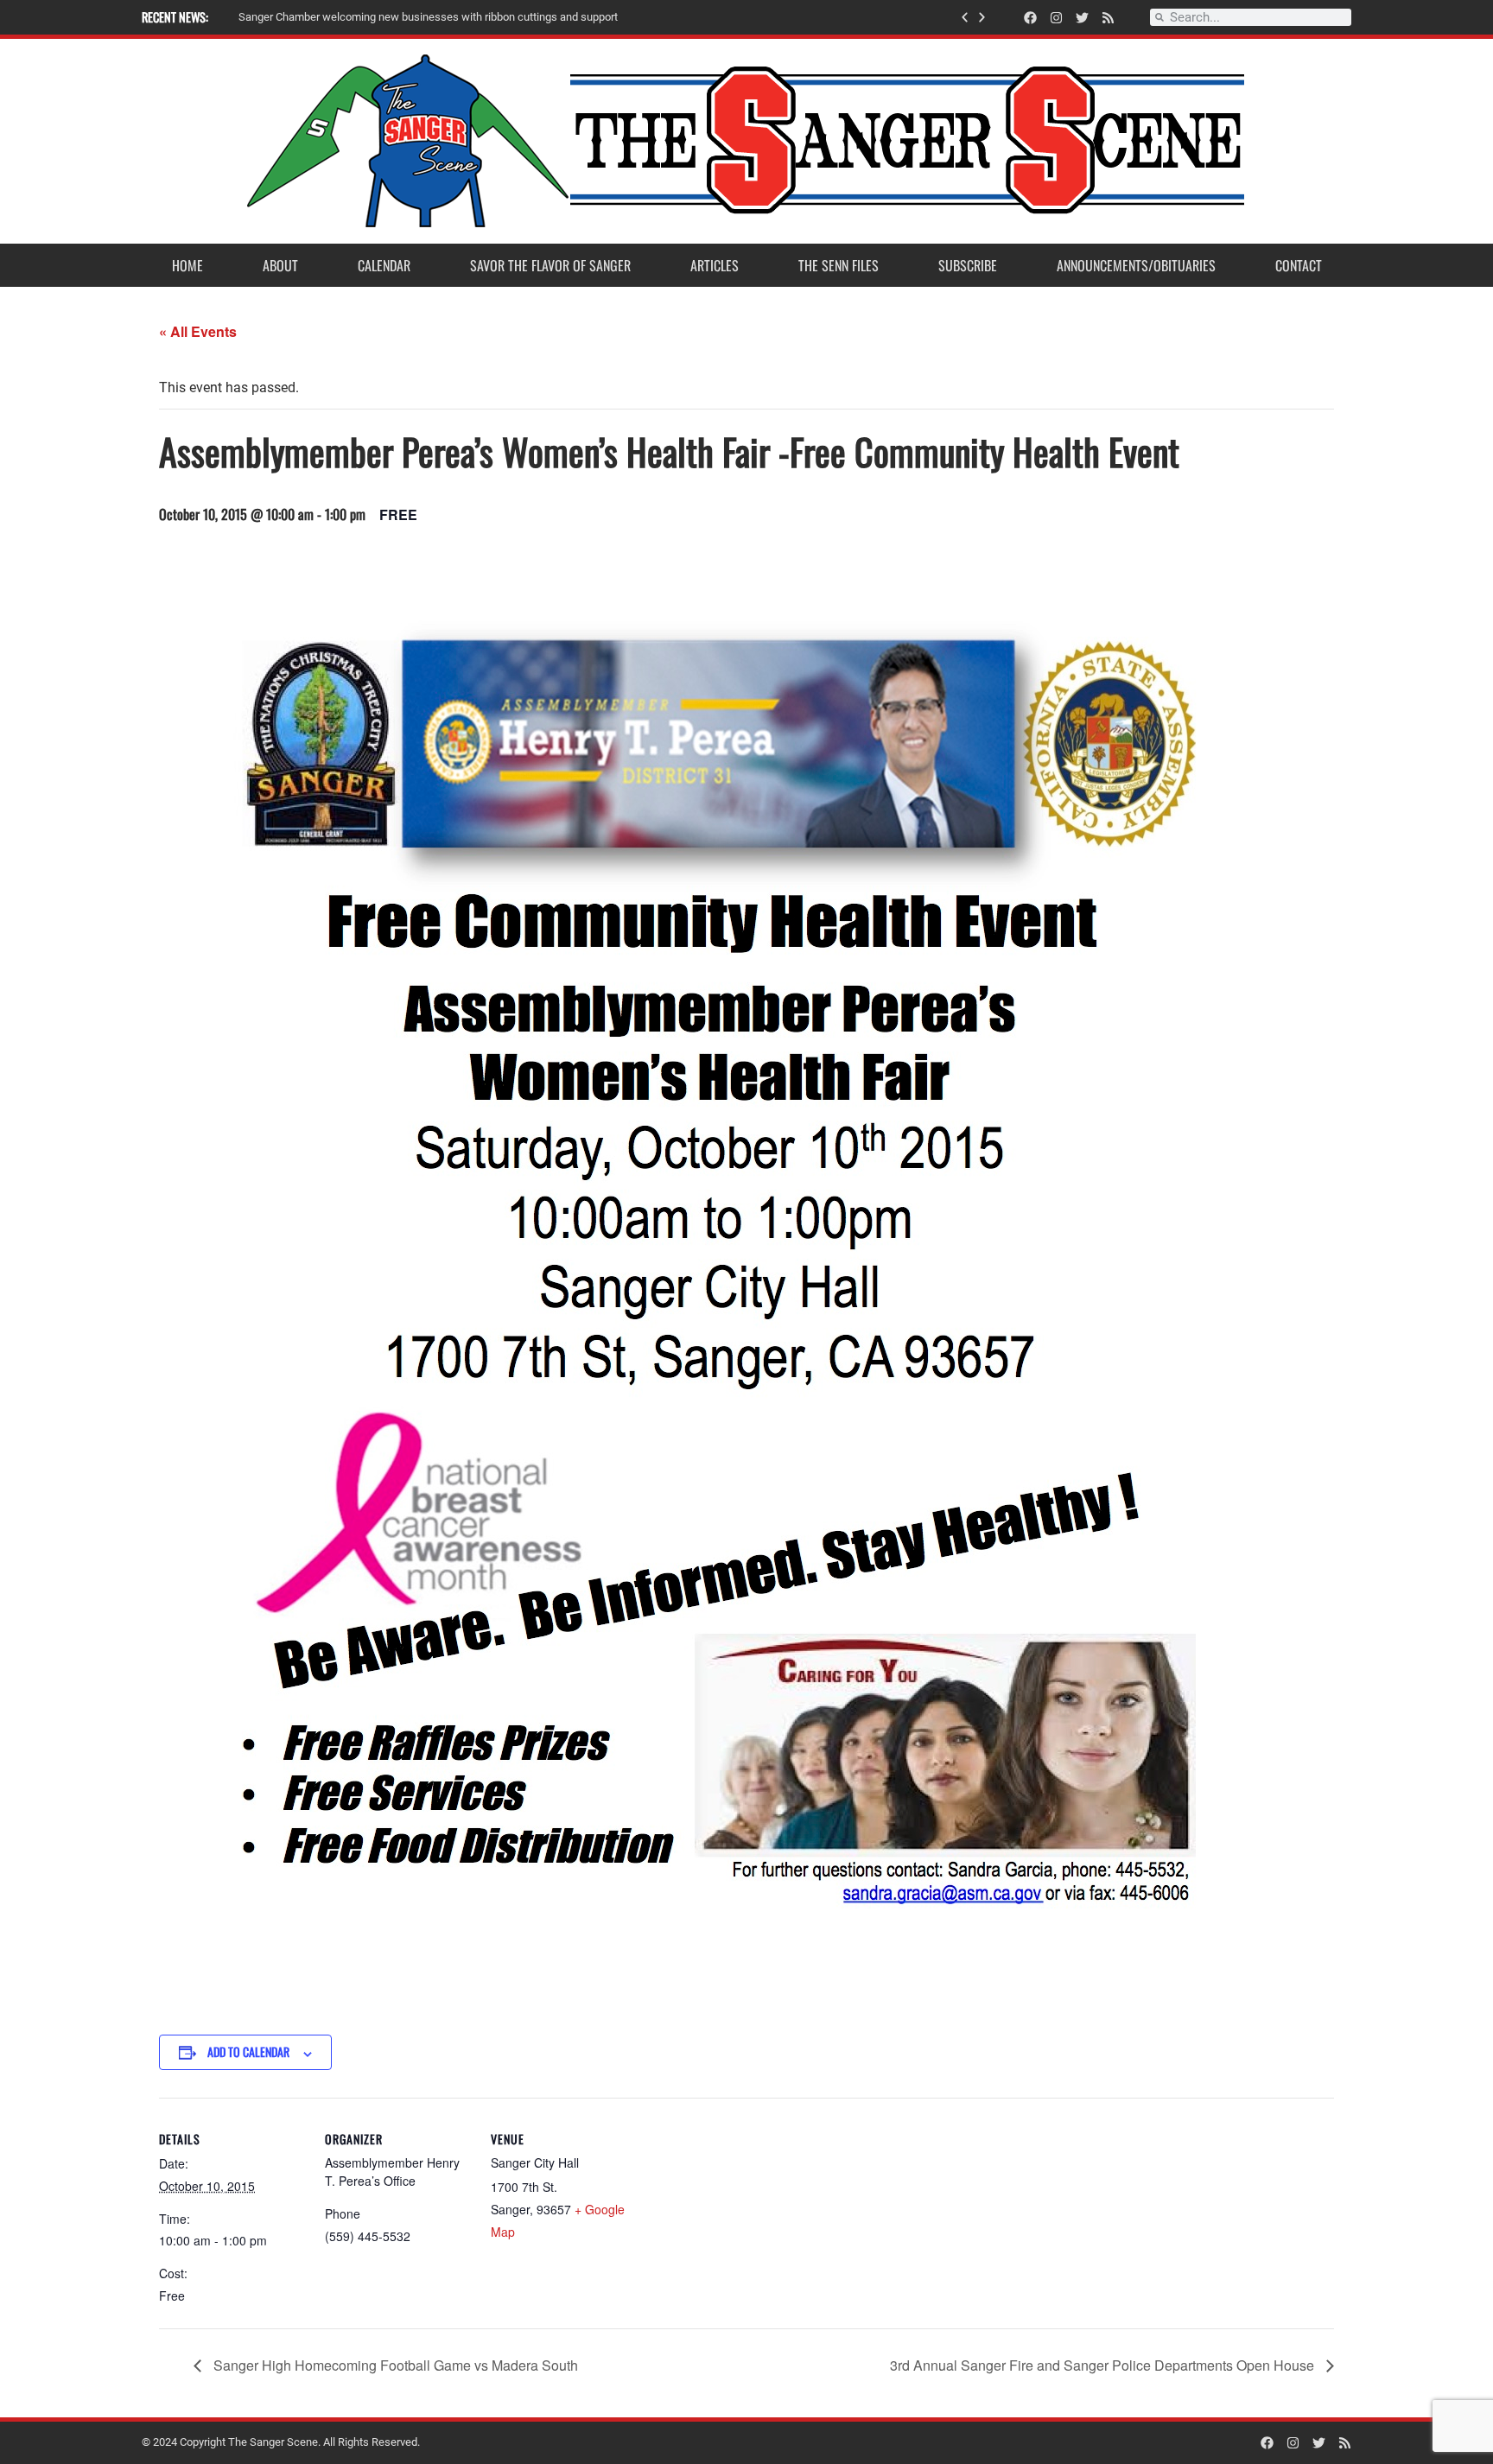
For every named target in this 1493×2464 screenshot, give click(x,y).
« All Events (198, 331)
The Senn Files (839, 265)
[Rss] (1108, 18)
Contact (1299, 265)
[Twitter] (1082, 18)
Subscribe (968, 265)
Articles (715, 265)
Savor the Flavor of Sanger (550, 265)
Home (187, 265)
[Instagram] (1056, 18)
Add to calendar (248, 2051)
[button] (965, 18)
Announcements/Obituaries (1136, 265)
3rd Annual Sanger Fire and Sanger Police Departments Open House (1104, 2365)
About (280, 265)
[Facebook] (1030, 18)
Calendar (384, 265)
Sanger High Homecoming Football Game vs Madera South (394, 2365)
